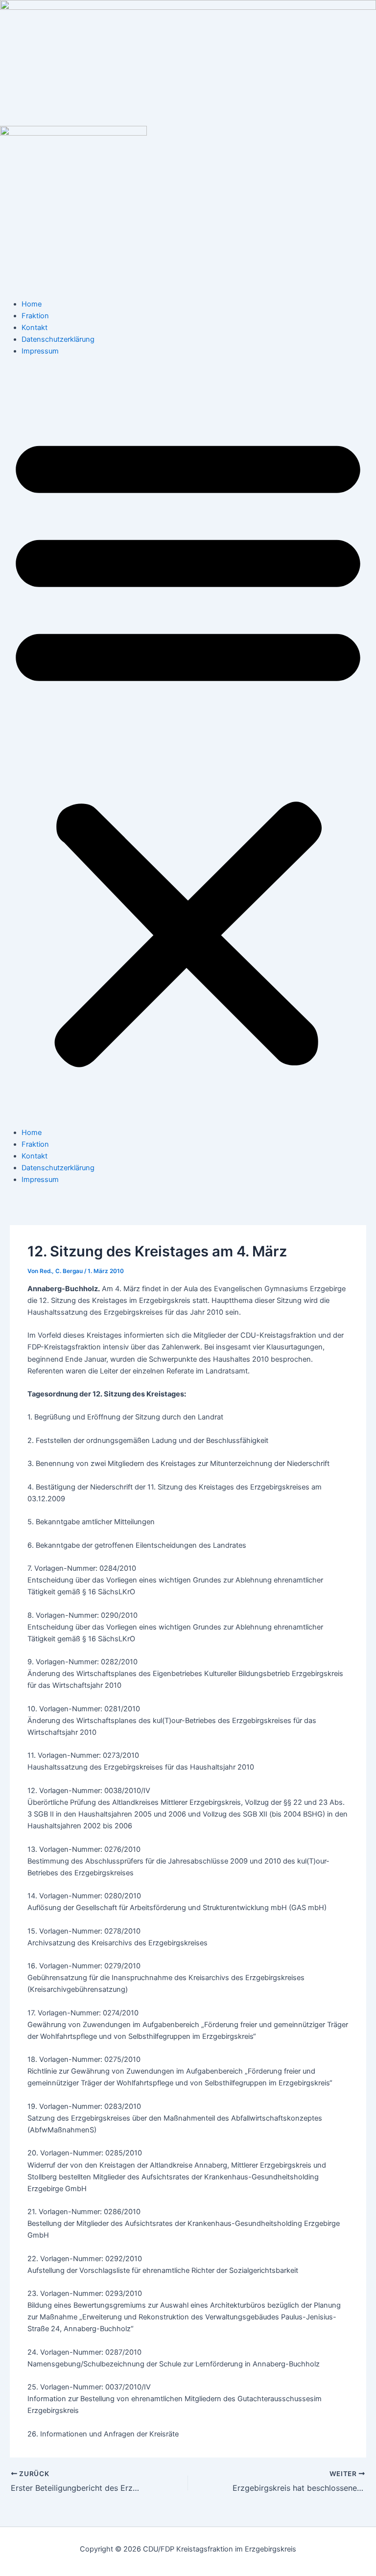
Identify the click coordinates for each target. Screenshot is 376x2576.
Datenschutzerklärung (58, 339)
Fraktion (35, 316)
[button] (188, 747)
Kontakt (35, 328)
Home (32, 304)
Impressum (40, 351)
